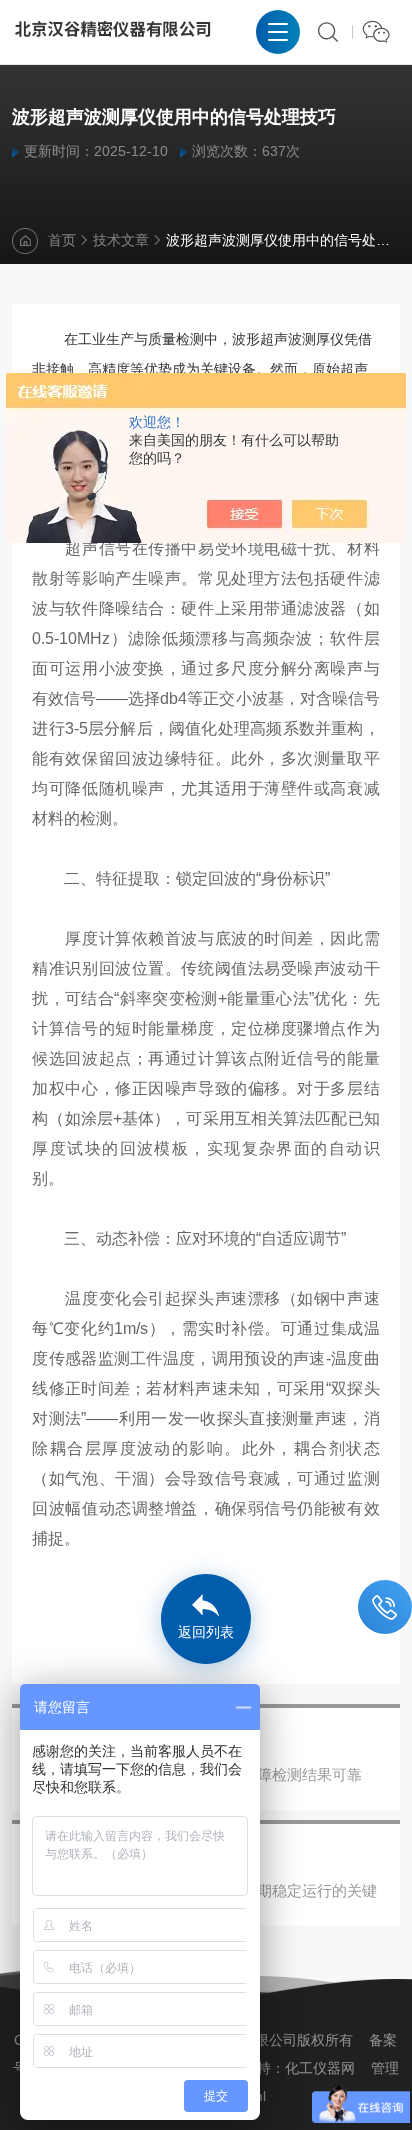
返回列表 (206, 1632)
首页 (62, 240)
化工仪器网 (320, 2068)
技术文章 (121, 240)
